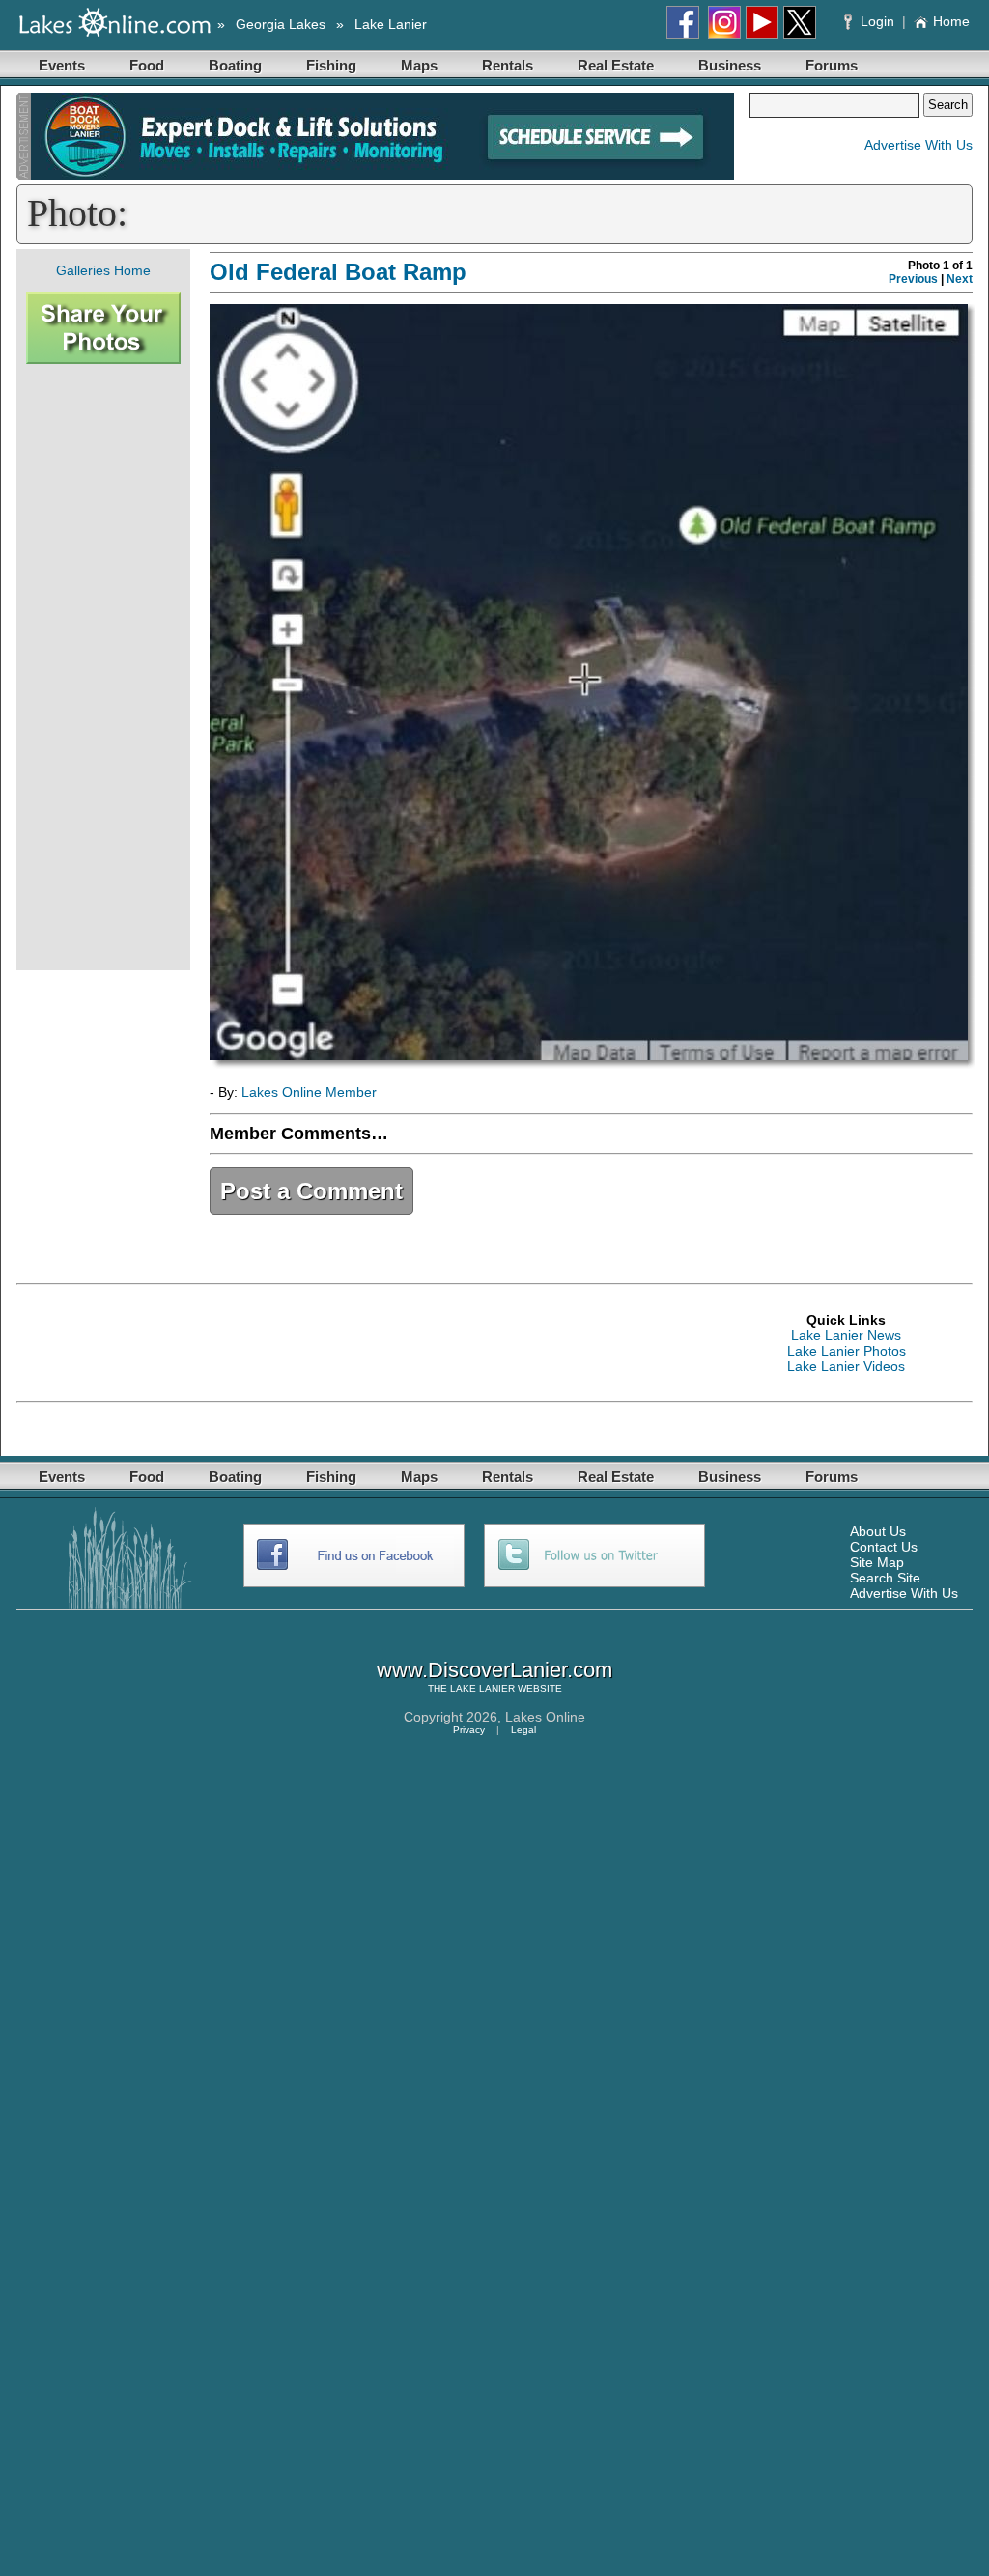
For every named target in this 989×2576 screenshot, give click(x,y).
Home (951, 21)
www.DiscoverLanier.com (494, 1670)
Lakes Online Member (309, 1092)
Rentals (508, 65)
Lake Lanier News (846, 1335)
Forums (832, 65)
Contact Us (884, 1547)
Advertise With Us (918, 145)
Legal (523, 1730)
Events (62, 65)
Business (730, 65)
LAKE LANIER (482, 1688)
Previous (913, 279)
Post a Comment (311, 1191)
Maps (419, 65)
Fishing (331, 65)
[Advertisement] (103, 667)
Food (147, 65)
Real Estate (616, 65)
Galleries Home (103, 270)
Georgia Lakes (281, 24)
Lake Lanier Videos (846, 1366)
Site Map (877, 1562)
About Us (878, 1531)
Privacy (469, 1730)
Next (960, 279)
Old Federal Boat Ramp (338, 272)
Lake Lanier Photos (847, 1351)
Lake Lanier (391, 24)
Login (877, 21)
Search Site (885, 1578)
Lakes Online (545, 1717)
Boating (235, 65)
